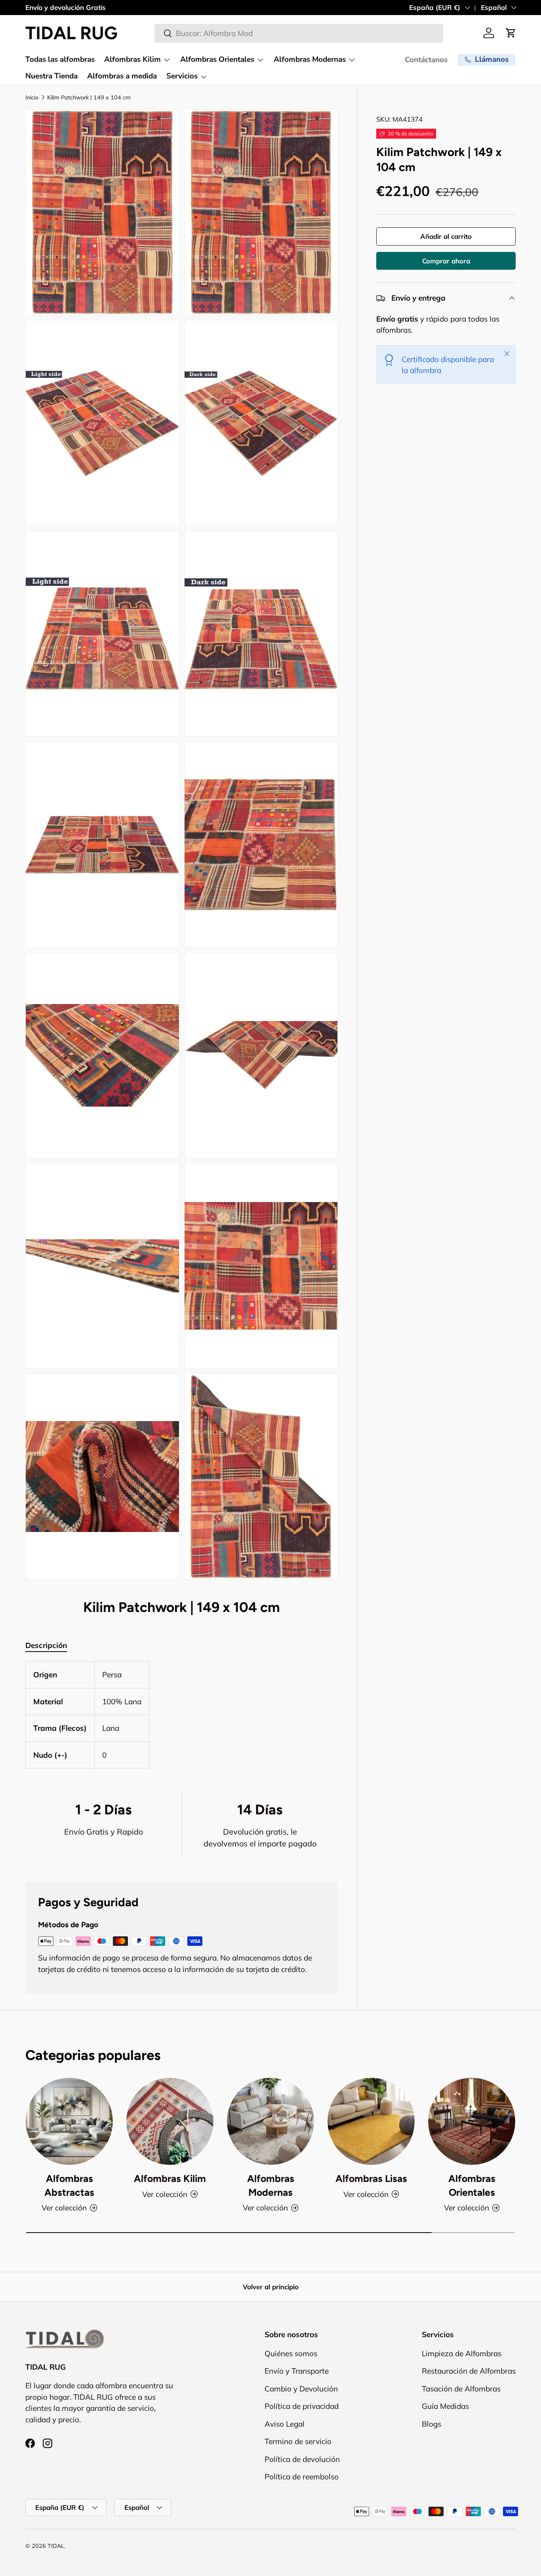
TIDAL (56, 2546)
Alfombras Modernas (310, 59)
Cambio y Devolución (301, 2388)
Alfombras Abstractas (69, 2185)
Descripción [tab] (46, 1645)
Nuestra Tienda (51, 76)
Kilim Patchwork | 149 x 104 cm (89, 97)
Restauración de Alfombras (469, 2371)
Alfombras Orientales (217, 59)
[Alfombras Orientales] (472, 2121)
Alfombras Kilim (132, 59)
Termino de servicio (298, 2441)
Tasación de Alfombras (461, 2388)
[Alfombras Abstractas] (69, 2121)
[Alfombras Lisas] (371, 2121)
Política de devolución (302, 2459)
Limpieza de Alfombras (462, 2353)
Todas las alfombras (60, 59)
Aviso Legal (285, 2424)
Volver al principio (271, 2287)
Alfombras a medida (122, 76)
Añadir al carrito (446, 237)
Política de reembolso (302, 2477)
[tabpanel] (182, 1715)
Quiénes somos (291, 2353)
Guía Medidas (445, 2406)
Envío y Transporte (297, 2371)
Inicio (32, 97)
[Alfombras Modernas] (270, 2121)
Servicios (182, 76)
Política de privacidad (302, 2406)
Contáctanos (426, 60)
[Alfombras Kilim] (170, 2121)
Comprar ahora (446, 261)
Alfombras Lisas (371, 2178)
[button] (511, 33)
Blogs (431, 2424)
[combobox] (299, 33)
